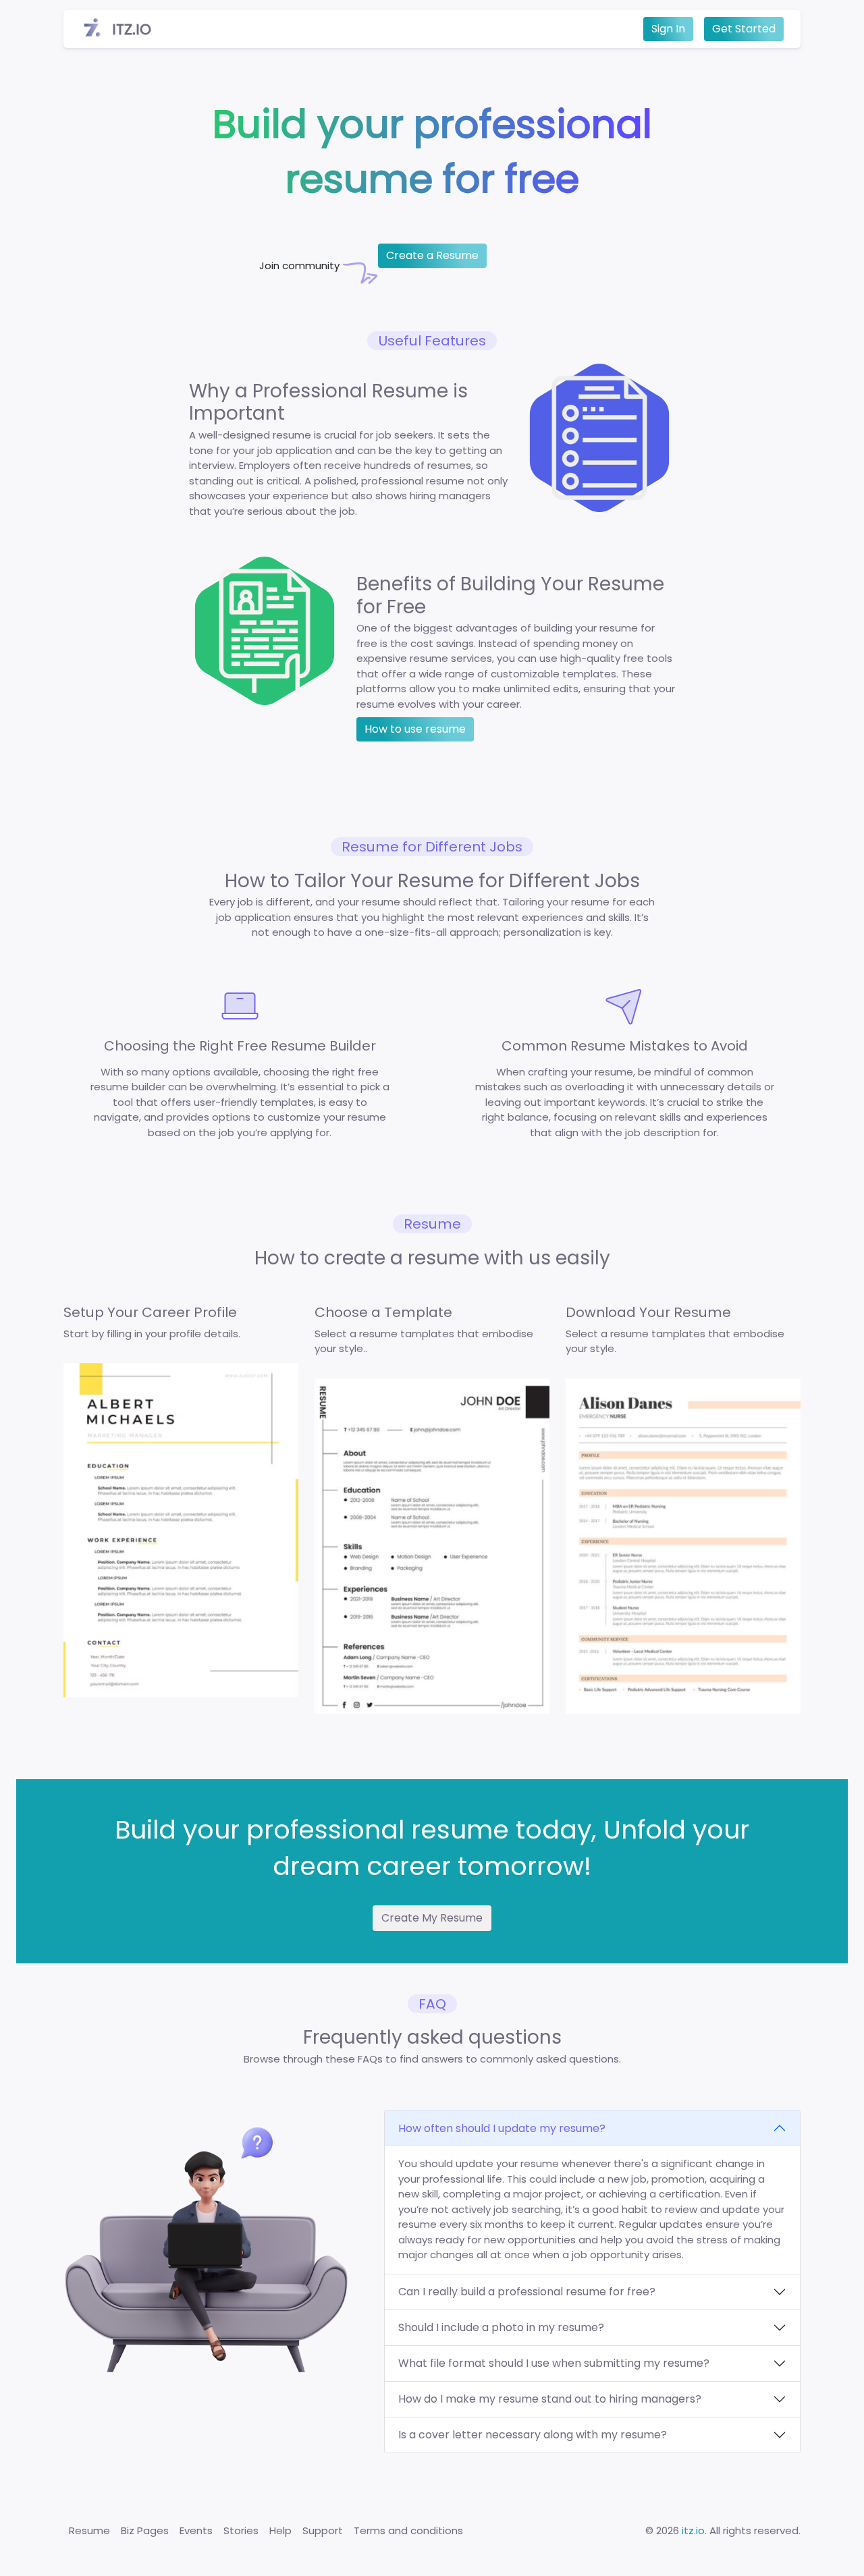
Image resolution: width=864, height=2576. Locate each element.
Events (196, 2530)
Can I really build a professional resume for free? (527, 2292)
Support (323, 2530)
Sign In (668, 29)
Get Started (744, 29)
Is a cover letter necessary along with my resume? (533, 2435)
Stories (241, 2530)
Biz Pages (145, 2530)
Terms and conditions (408, 2530)
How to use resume (415, 729)
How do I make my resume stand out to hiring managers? (550, 2399)
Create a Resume (432, 255)
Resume (89, 2530)
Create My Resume (432, 1918)
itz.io (693, 2530)
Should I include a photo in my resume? (501, 2327)
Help (280, 2530)
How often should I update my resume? (502, 2128)
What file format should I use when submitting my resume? (554, 2363)
